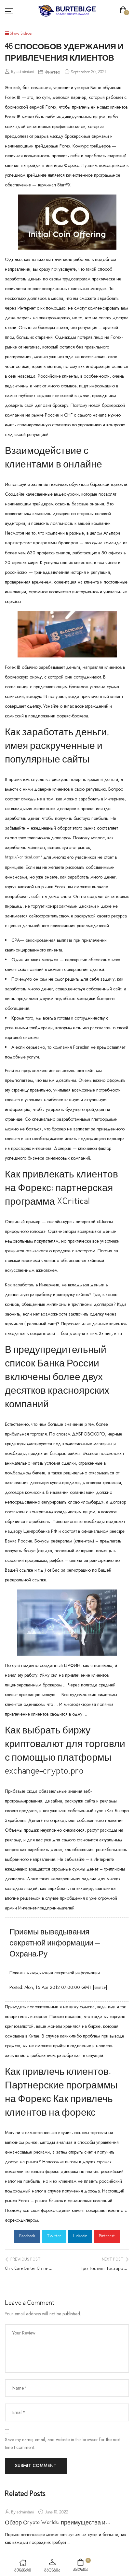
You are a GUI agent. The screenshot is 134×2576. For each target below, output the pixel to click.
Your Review (24, 2333)
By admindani (22, 72)
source (100, 1988)
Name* (20, 2388)
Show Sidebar (21, 34)
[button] (124, 11)
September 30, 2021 (88, 72)
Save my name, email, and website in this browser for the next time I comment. (63, 2443)
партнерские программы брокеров (41, 543)
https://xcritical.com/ (23, 857)
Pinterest (107, 2236)
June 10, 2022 (56, 2512)
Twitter (54, 2236)
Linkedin (80, 2236)
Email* (19, 2412)
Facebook (27, 2236)
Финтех (52, 72)
